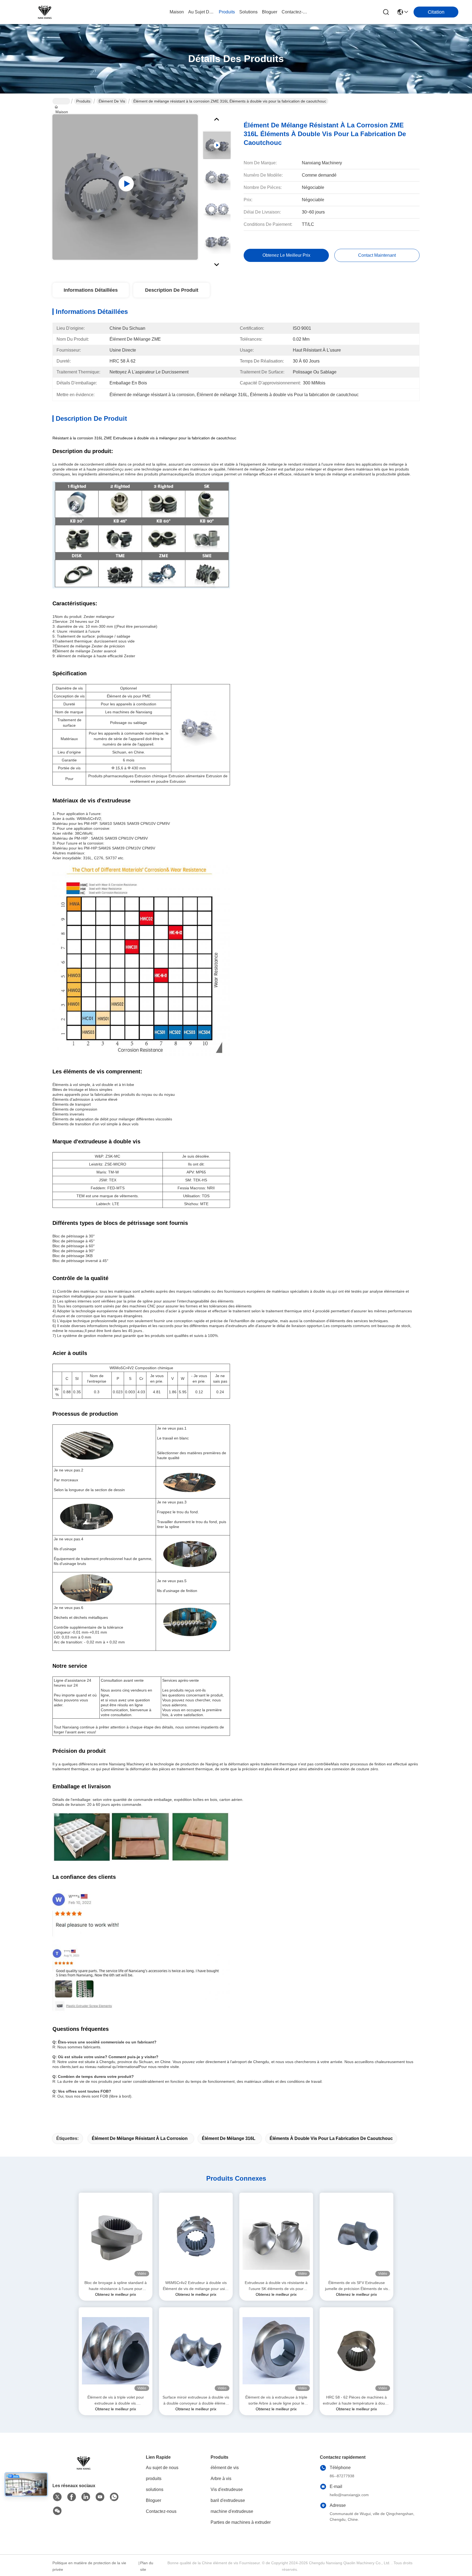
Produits (83, 101)
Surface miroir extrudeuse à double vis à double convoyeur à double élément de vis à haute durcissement (196, 2401)
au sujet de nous (201, 12)
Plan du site (147, 2566)
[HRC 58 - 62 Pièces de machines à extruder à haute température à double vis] (356, 2351)
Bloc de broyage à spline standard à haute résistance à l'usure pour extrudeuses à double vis (116, 2286)
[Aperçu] (82, 2463)
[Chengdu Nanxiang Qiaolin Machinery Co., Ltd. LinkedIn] (86, 2497)
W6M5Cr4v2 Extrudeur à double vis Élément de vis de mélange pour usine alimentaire (196, 2286)
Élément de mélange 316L (229, 2138)
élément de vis (112, 101)
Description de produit (172, 290)
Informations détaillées (91, 290)
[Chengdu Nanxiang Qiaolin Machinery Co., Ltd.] (44, 12)
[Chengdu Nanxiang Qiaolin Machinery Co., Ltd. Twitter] (57, 2497)
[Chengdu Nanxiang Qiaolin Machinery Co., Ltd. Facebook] (72, 2497)
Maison (177, 12)
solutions (248, 12)
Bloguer (154, 2500)
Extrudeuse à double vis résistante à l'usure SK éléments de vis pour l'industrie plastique (276, 2286)
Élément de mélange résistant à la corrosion (140, 2138)
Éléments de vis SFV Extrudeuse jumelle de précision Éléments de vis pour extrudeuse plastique (356, 2286)
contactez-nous (295, 12)
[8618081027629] (114, 2497)
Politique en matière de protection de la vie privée (89, 2566)
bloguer (270, 12)
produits (227, 12)
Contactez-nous (161, 2511)
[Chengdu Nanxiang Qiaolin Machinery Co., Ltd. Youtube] (100, 2497)
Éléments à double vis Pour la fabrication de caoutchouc (331, 2138)
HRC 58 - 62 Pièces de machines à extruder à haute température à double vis (356, 2401)
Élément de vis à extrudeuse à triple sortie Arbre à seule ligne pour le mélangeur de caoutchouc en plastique (276, 2401)
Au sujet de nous (162, 2468)
